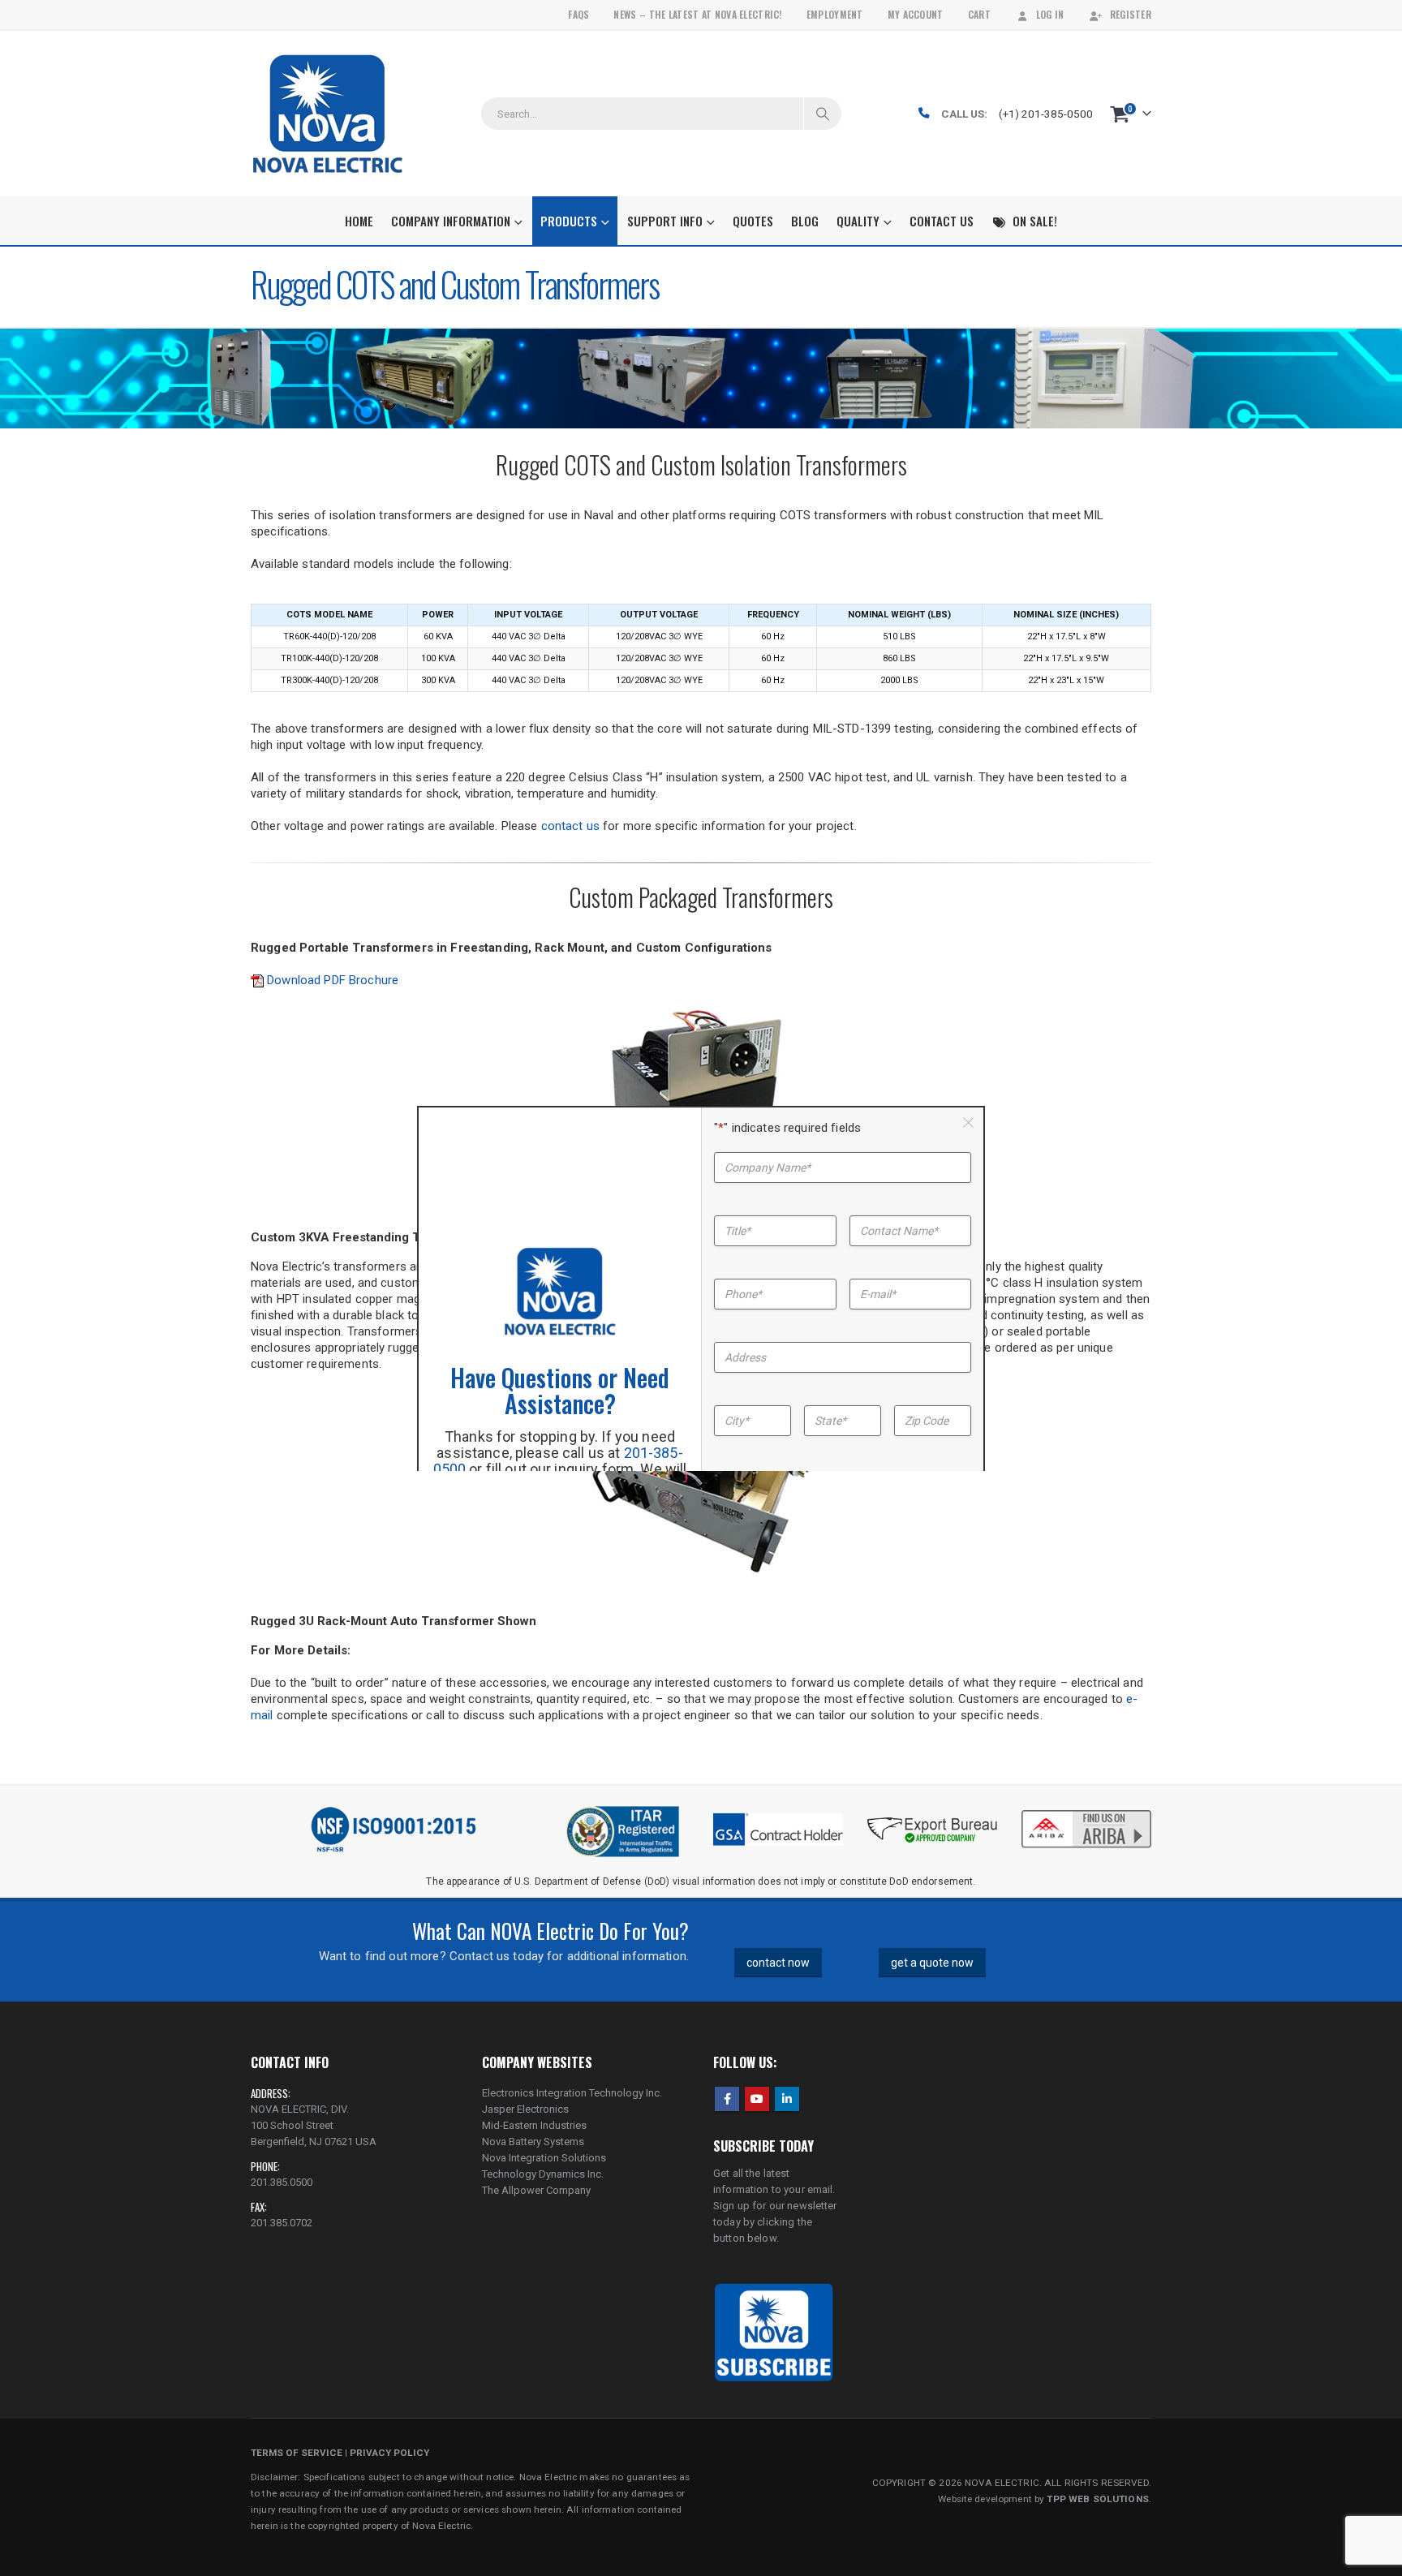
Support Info (665, 221)
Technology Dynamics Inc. (543, 2174)
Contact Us (942, 221)
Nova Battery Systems (533, 2142)
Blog (805, 221)
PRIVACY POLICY (389, 2453)
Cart (979, 14)
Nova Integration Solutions (544, 2158)
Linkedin (787, 2099)
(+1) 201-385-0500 (1046, 114)
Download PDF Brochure (331, 980)
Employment (835, 14)
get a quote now (932, 1963)
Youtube (757, 2099)
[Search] (823, 114)
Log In (1050, 14)
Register (1131, 14)
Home (359, 221)
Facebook (727, 2099)
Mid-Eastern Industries (534, 2125)
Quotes (753, 221)
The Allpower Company (536, 2190)
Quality (858, 221)
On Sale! (1035, 221)
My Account (916, 14)
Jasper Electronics (525, 2109)
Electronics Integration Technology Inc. (572, 2093)
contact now (778, 1963)
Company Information (451, 221)
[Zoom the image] (1086, 1812)
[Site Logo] (327, 114)
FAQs (578, 14)
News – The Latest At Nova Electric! (697, 14)
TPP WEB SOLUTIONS (1097, 2499)
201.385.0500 (282, 2182)
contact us (570, 826)
